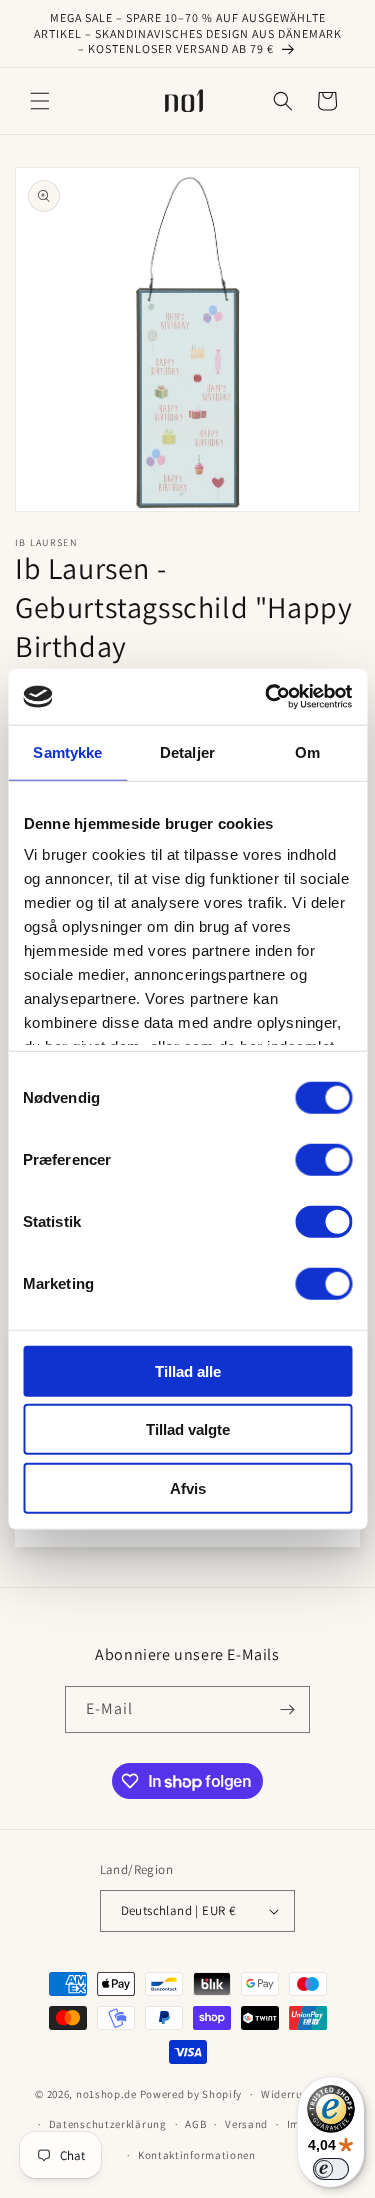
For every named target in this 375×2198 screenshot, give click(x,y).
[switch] (323, 1159)
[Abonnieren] (287, 1709)
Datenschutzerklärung (108, 2124)
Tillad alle (188, 1370)
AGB (195, 2124)
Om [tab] (307, 751)
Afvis (188, 1487)
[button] (40, 101)
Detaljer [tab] (187, 751)
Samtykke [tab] (67, 751)
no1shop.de (106, 2094)
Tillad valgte (188, 1429)
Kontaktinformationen (197, 2155)
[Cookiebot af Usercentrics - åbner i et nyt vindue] (267, 697)
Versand (246, 2124)
